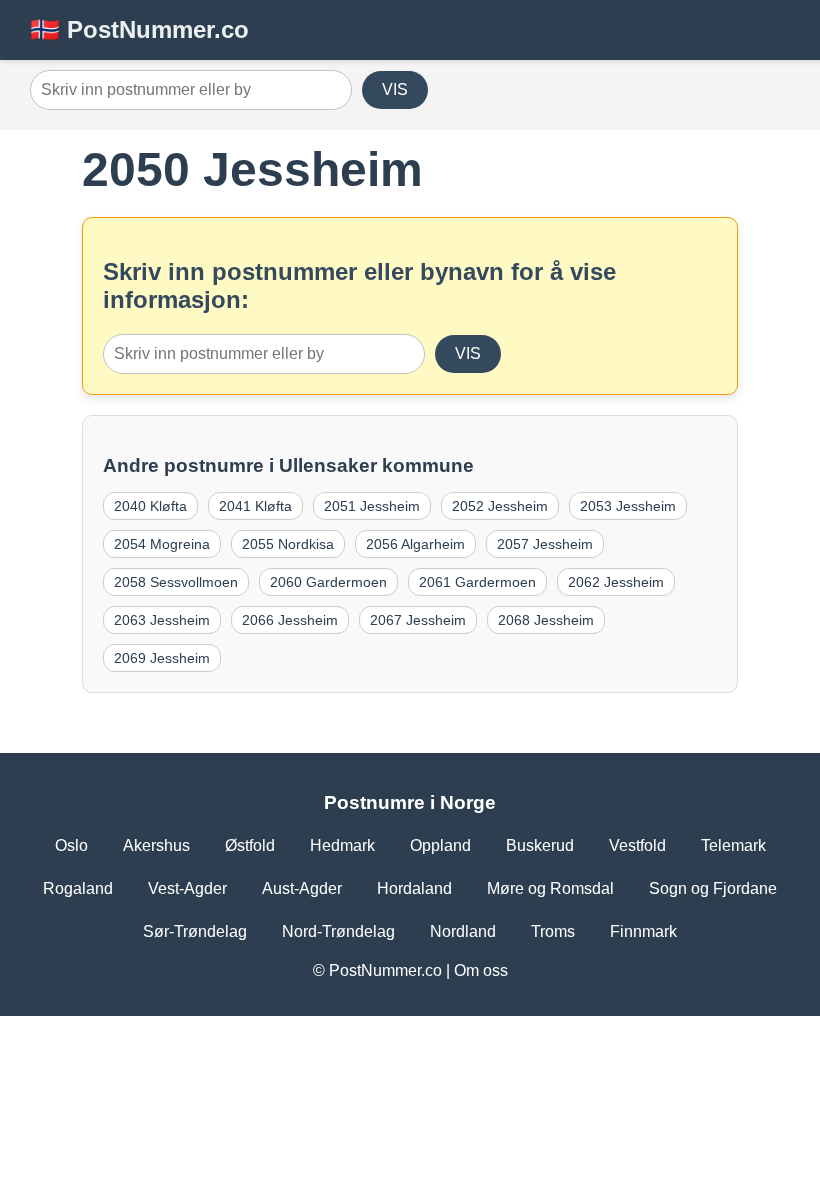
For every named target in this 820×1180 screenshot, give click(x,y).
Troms (553, 931)
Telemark (733, 845)
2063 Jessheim (162, 620)
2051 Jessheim (372, 506)
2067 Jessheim (418, 620)
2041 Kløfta (255, 506)
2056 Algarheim (415, 544)
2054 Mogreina (162, 544)
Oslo (71, 845)
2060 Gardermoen (328, 582)
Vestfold (637, 845)
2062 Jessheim (616, 582)
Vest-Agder (187, 888)
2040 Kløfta (150, 506)
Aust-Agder (302, 888)
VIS (395, 89)
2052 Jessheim (500, 506)
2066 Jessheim (290, 620)
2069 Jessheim (162, 658)
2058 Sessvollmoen (176, 582)
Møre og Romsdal (550, 888)
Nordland (463, 931)
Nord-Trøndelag (338, 931)
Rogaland (78, 888)
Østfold (250, 845)
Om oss (481, 970)
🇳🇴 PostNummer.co (139, 29)
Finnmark (643, 931)
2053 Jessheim (628, 506)
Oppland (440, 845)
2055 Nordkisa (288, 544)
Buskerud (540, 845)
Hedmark (342, 845)
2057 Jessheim (545, 544)
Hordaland (414, 888)
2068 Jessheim (546, 620)
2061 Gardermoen (477, 582)
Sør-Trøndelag (195, 931)
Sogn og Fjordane (713, 888)
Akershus (156, 845)
